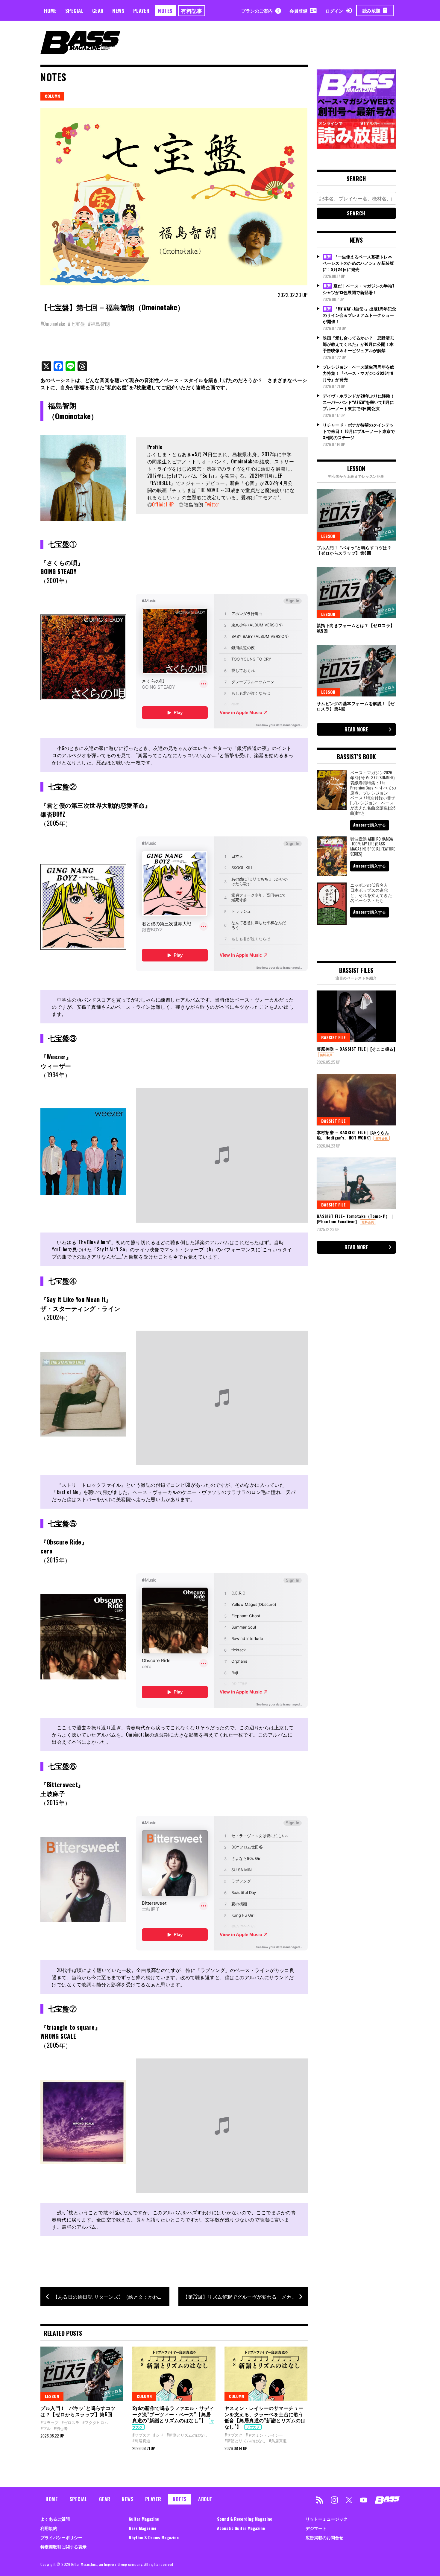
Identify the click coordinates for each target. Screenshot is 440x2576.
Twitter (212, 504)
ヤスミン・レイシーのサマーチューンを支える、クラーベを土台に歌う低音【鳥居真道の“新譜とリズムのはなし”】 (265, 2417)
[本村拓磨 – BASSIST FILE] (356, 1100)
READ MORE (356, 729)
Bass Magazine (142, 2528)
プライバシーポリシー (61, 2537)
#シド (158, 2435)
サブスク (253, 2427)
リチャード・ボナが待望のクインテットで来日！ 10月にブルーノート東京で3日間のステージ (359, 431)
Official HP (163, 504)
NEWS (118, 11)
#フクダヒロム (95, 2422)
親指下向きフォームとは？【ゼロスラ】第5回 (356, 628)
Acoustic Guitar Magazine (241, 2528)
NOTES (165, 11)
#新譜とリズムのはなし (187, 2435)
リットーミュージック (327, 2519)
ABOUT (205, 2499)
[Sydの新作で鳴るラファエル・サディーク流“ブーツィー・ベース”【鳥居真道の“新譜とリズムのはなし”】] (174, 2373)
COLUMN (52, 96)
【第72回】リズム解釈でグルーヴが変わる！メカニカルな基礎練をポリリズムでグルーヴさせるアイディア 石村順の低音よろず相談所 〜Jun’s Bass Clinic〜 (245, 2297)
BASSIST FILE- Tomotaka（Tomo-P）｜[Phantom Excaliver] (356, 1219)
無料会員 (326, 1055)
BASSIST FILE (333, 1037)
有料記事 (192, 11)
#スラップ (49, 2422)
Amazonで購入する (370, 825)
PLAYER (141, 11)
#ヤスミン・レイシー (264, 2435)
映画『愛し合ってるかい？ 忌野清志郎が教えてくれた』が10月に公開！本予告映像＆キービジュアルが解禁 (358, 344)
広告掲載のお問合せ (324, 2537)
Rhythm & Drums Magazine (154, 2537)
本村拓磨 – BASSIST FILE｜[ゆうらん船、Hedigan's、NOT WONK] (353, 1135)
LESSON (52, 2396)
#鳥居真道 (141, 2440)
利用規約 (49, 2528)
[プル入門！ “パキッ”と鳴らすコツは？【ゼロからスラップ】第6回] (82, 2373)
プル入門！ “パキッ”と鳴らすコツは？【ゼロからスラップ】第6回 (78, 2411)
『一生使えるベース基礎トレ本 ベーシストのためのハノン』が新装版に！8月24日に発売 (358, 263)
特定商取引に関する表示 (63, 2547)
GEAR (98, 11)
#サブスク (141, 2435)
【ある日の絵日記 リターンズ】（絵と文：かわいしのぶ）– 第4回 (111, 2297)
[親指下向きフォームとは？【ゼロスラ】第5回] (356, 593)
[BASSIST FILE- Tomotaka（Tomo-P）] (356, 1183)
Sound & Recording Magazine (245, 2519)
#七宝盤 (76, 324)
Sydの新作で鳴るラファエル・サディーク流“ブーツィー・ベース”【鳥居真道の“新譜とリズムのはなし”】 (173, 2414)
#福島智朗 (99, 324)
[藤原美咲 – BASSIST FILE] (356, 1016)
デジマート (316, 2528)
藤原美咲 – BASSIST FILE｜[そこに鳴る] (356, 1049)
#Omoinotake (53, 324)
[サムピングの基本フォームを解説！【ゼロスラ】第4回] (356, 671)
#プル (45, 2428)
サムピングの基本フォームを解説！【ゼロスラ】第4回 (356, 706)
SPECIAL (75, 11)
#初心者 (61, 2428)
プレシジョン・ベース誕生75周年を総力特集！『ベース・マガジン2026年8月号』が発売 (358, 373)
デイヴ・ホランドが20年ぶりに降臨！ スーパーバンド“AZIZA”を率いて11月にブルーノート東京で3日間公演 (359, 402)
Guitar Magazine (144, 2519)
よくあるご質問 (55, 2519)
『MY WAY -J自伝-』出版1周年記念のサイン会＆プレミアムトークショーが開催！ (359, 315)
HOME (50, 11)
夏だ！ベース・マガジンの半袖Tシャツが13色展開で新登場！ (359, 289)
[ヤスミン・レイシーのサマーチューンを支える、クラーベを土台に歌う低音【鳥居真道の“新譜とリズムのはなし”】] (266, 2373)
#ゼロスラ (70, 2422)
